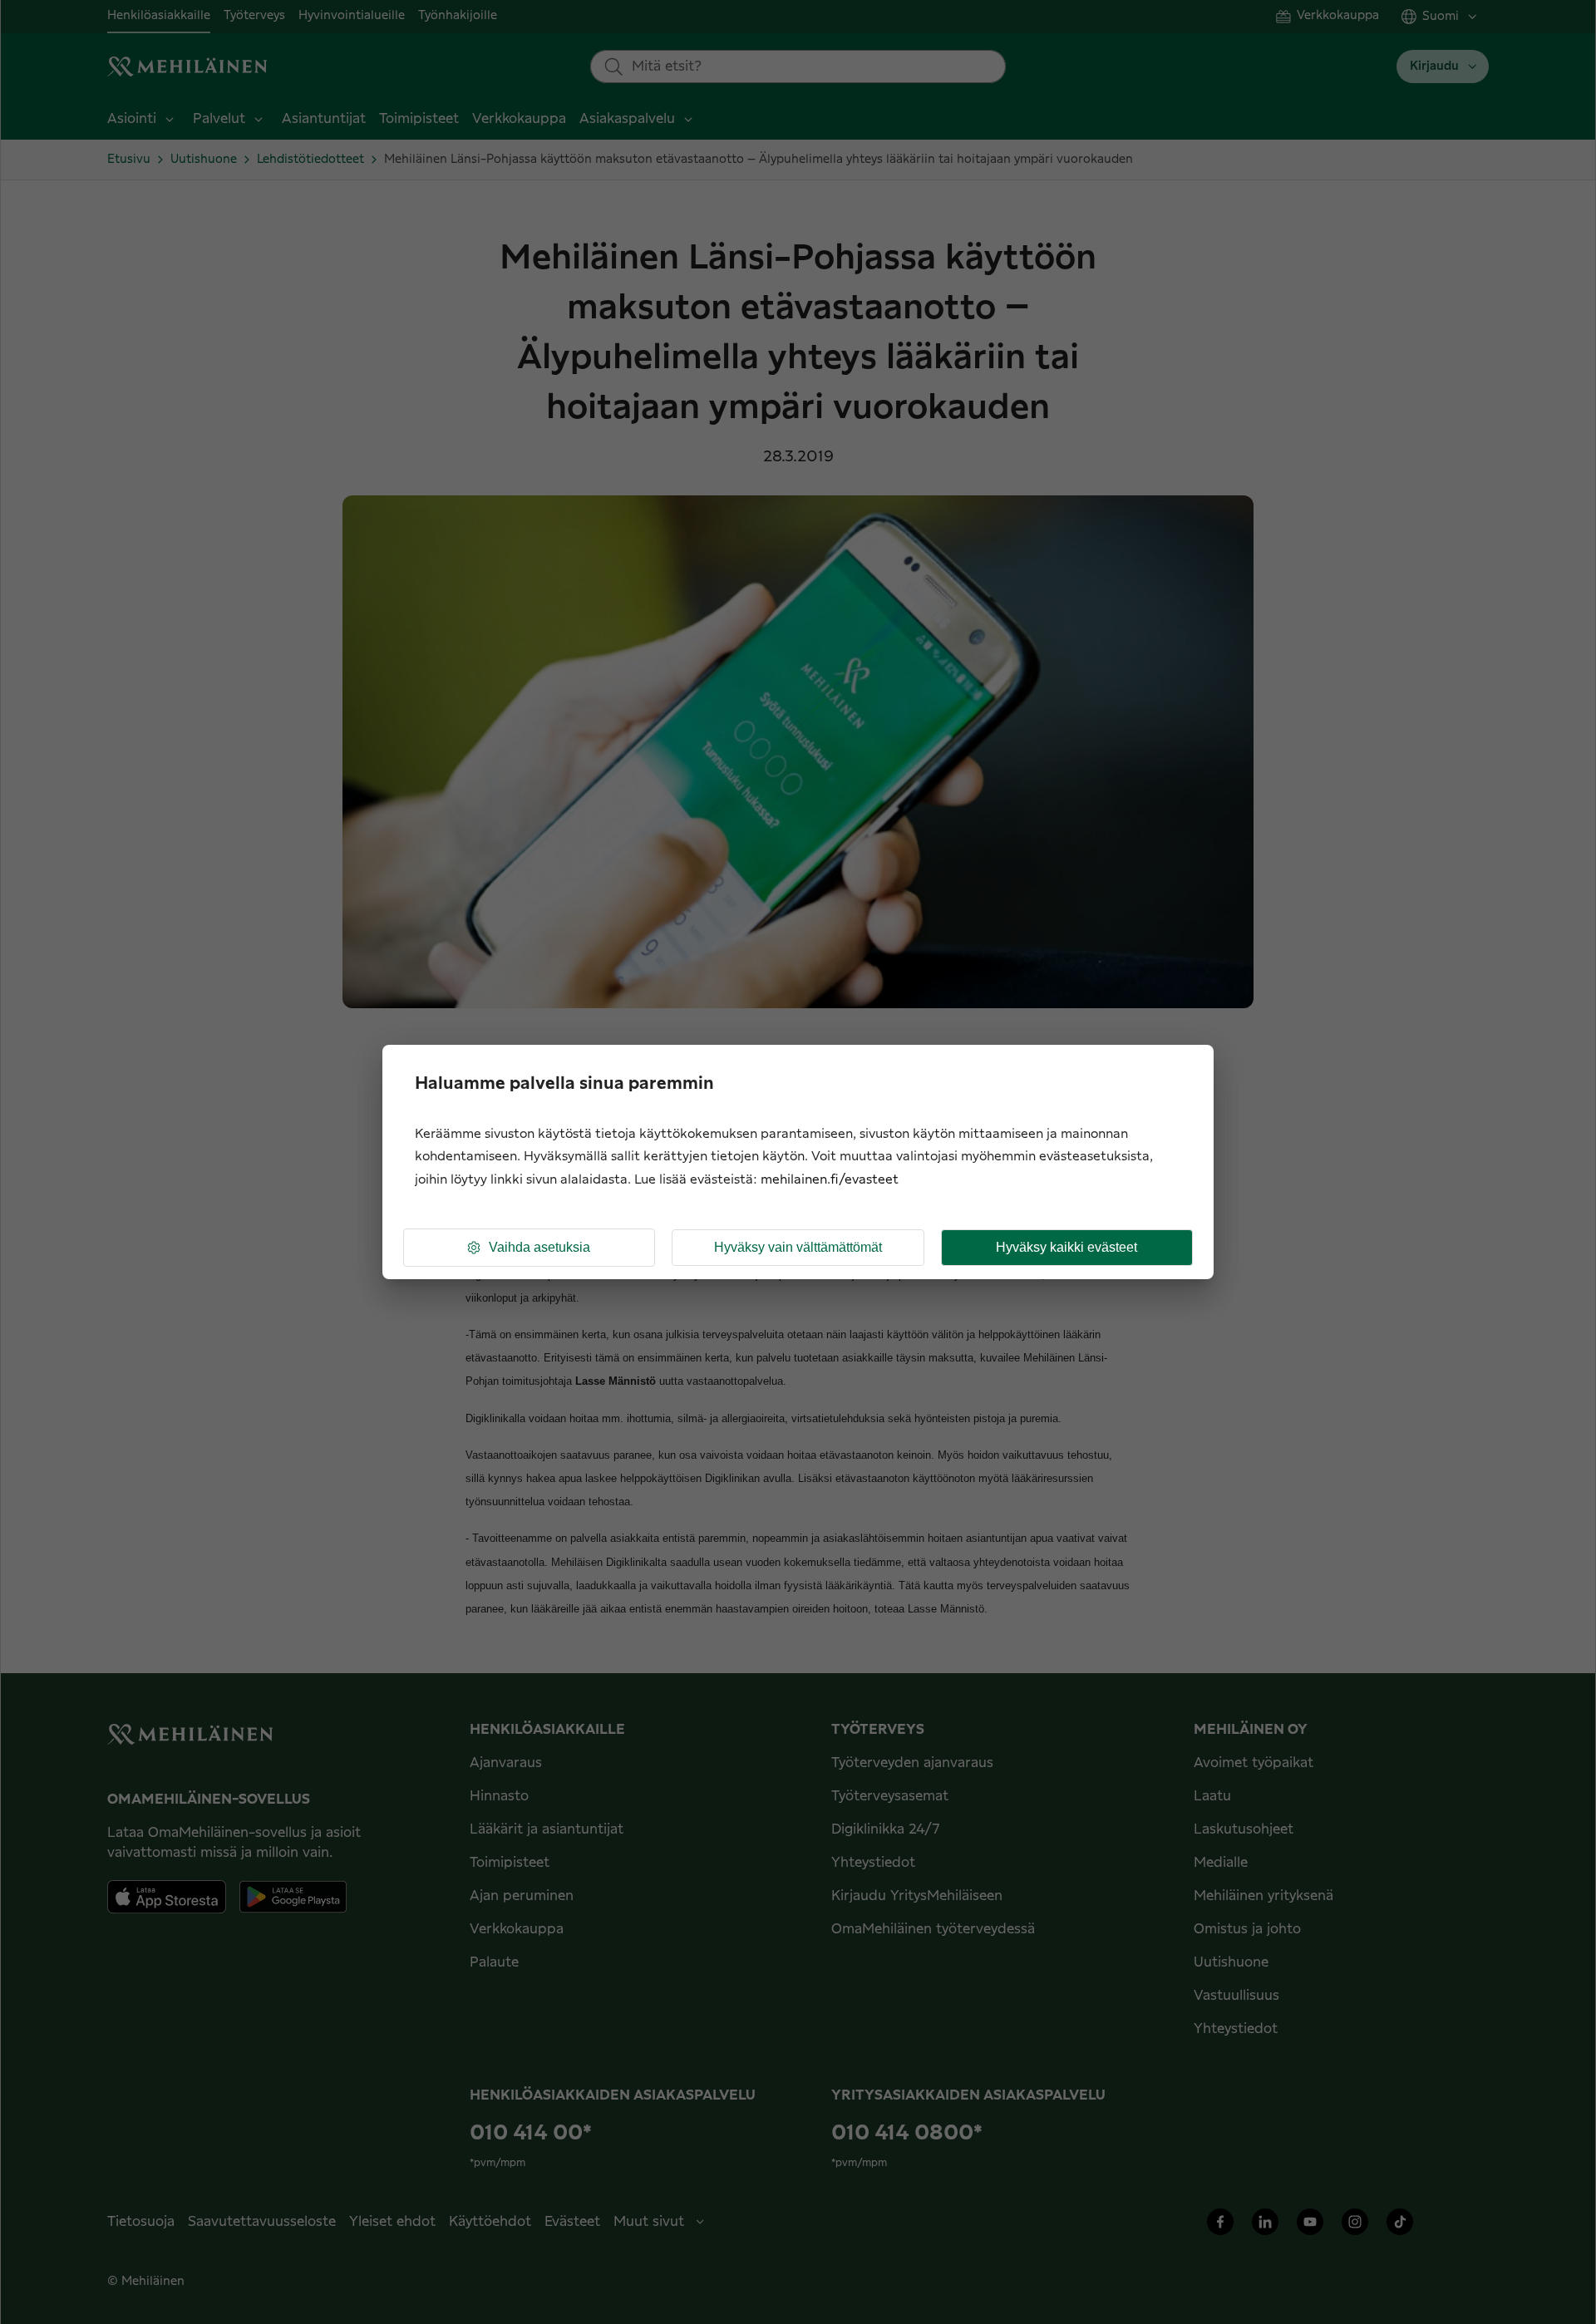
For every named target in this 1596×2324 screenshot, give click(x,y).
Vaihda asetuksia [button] (539, 1247)
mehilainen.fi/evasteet (830, 1180)
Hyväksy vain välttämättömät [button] (798, 1247)
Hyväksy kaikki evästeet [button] (1066, 1247)
